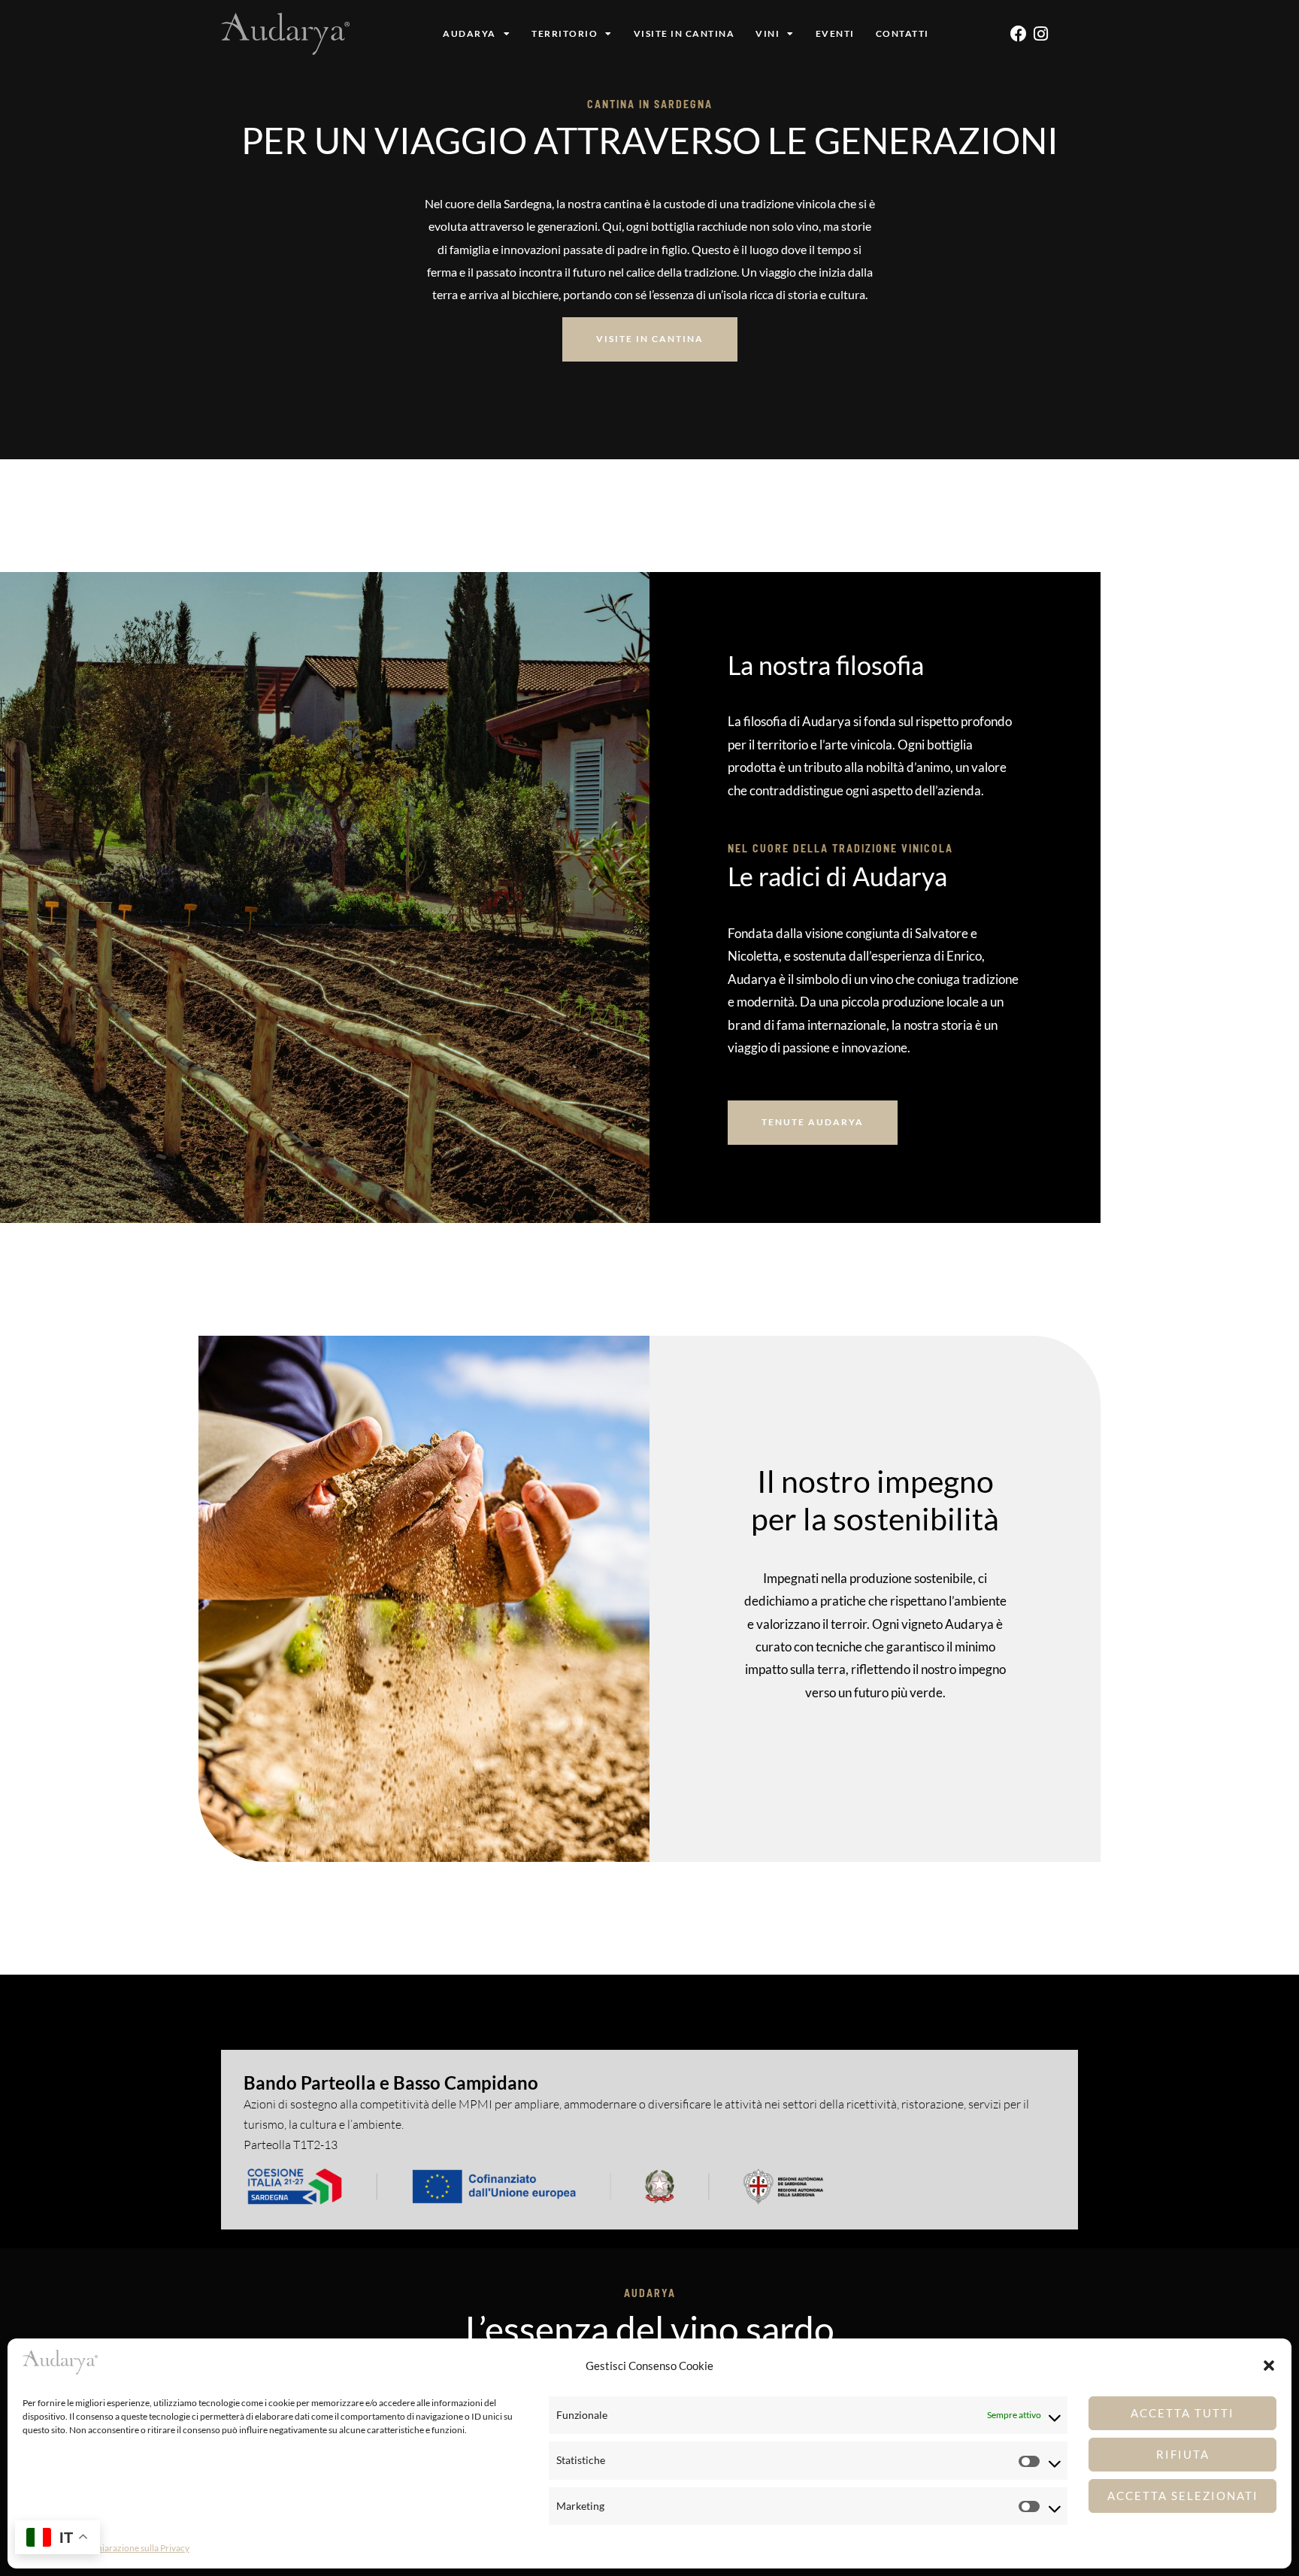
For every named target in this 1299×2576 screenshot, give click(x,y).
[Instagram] (1041, 34)
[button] (1269, 2366)
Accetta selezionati (1183, 2496)
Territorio (565, 33)
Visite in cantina (684, 33)
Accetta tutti (1182, 2413)
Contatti (902, 33)
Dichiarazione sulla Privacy (136, 2548)
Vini (768, 33)
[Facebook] (1019, 34)
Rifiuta (1183, 2454)
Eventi (835, 33)
